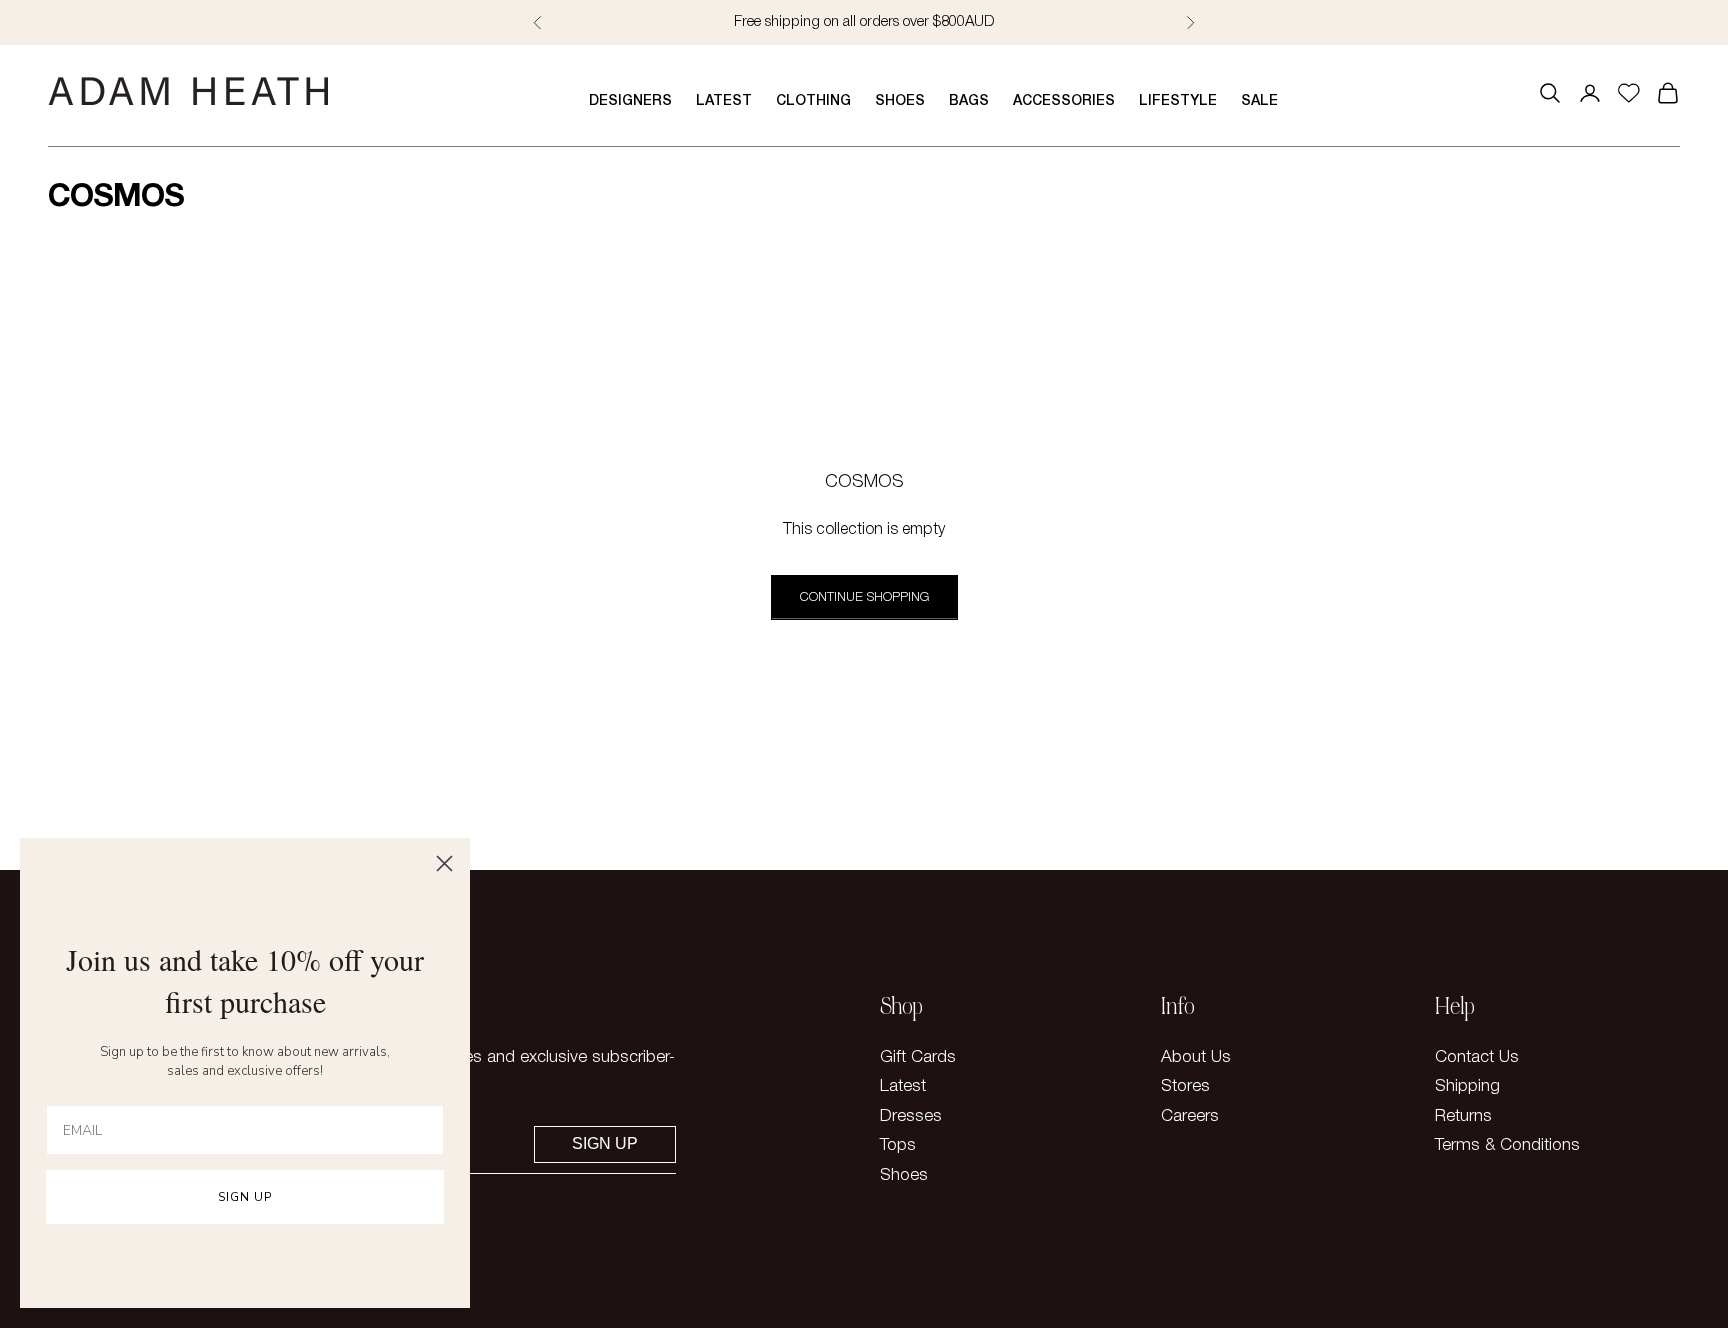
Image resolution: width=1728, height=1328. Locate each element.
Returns (1463, 1116)
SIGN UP (245, 1197)
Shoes (900, 101)
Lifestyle (1178, 101)
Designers (630, 101)
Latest (724, 101)
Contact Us (1477, 1057)
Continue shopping (864, 597)
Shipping (1467, 1086)
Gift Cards (918, 1057)
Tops (898, 1145)
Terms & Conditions (1507, 1145)
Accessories (1064, 101)
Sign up (605, 1143)
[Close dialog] (444, 863)
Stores (1185, 1086)
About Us (1196, 1057)
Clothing (813, 101)
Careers (1190, 1116)
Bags (969, 101)
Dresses (911, 1116)
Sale (1259, 101)
